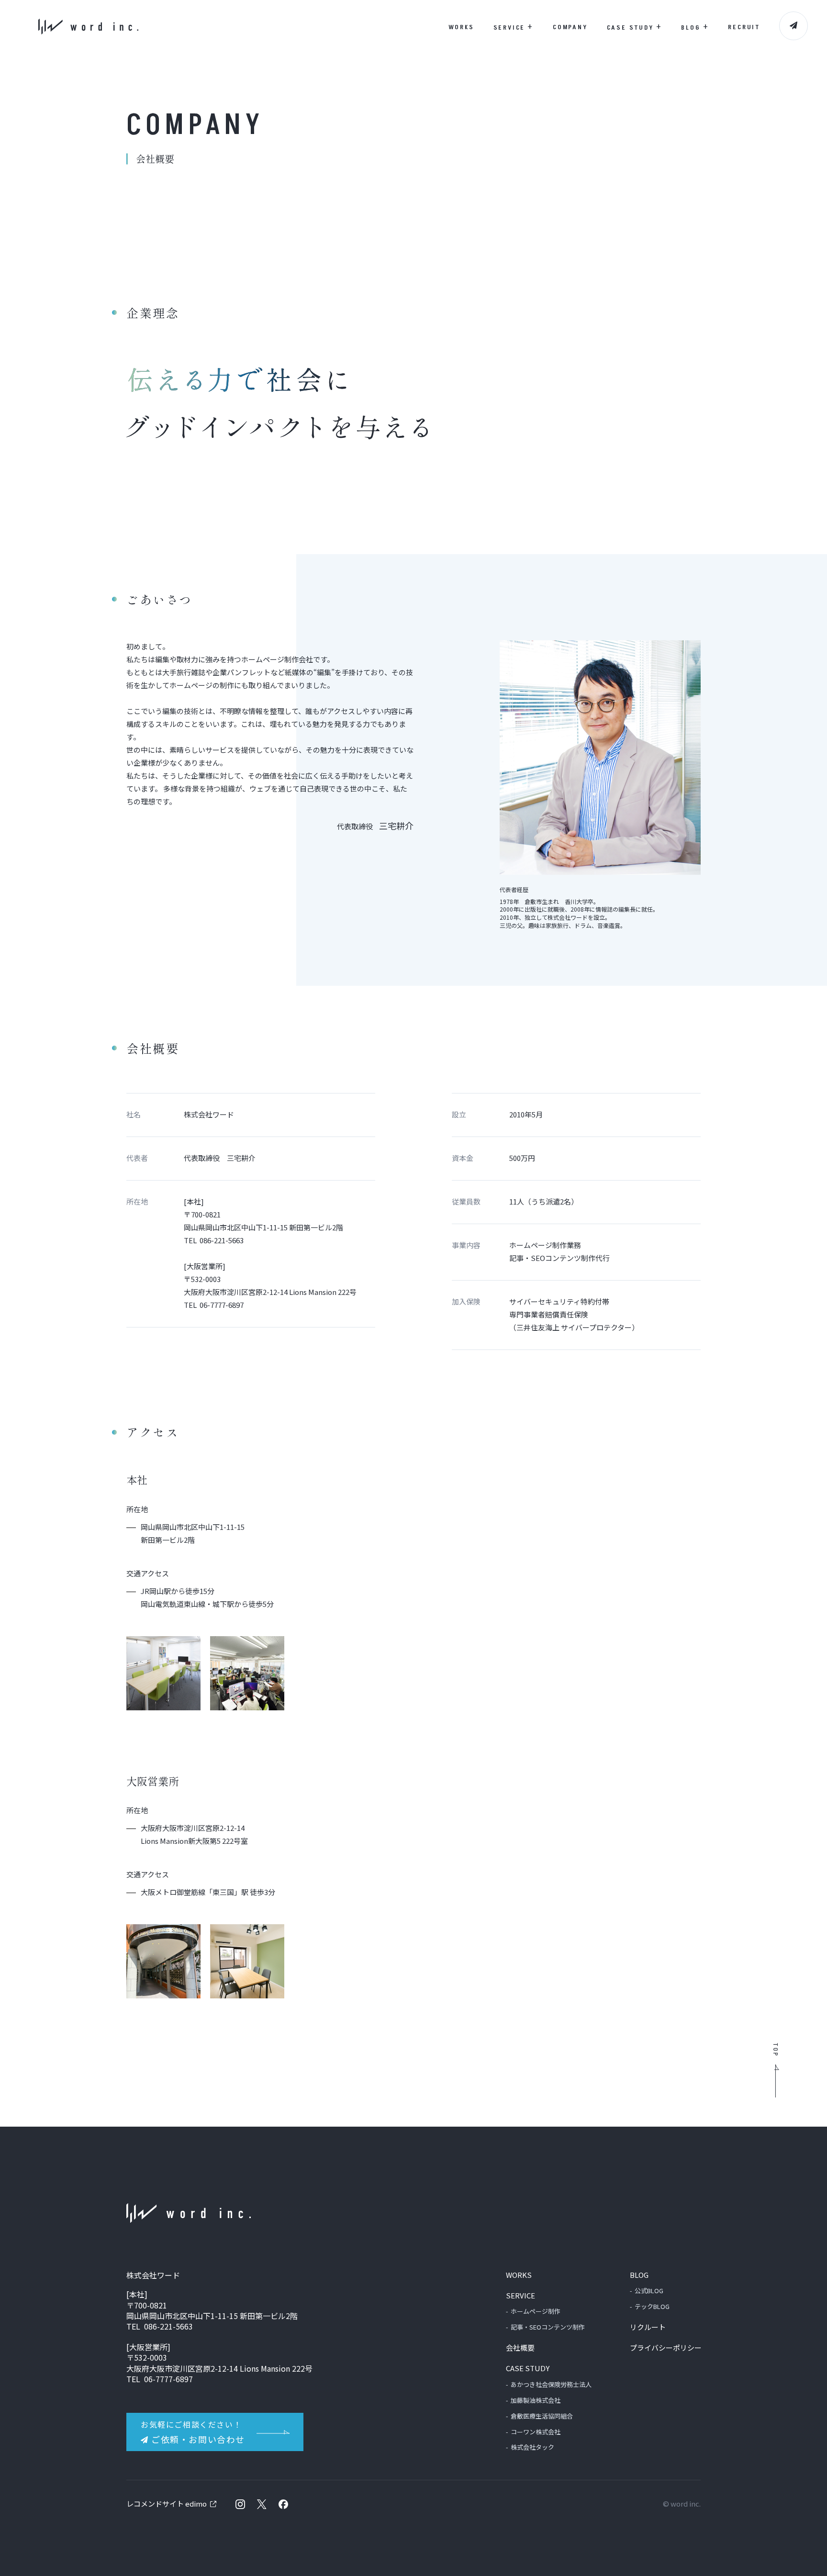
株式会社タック (532, 2447)
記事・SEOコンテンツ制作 (548, 2327)
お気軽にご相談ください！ (193, 2432)
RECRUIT (744, 27)
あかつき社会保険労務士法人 (551, 2384)
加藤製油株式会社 (536, 2400)
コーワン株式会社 (536, 2432)
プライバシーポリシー (666, 2347)
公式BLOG (649, 2291)
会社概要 (520, 2347)
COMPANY (570, 27)
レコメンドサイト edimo (167, 2504)
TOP (775, 2050)
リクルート (648, 2327)
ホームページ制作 (536, 2311)
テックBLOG (652, 2306)
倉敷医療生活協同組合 (542, 2416)
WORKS (461, 27)
